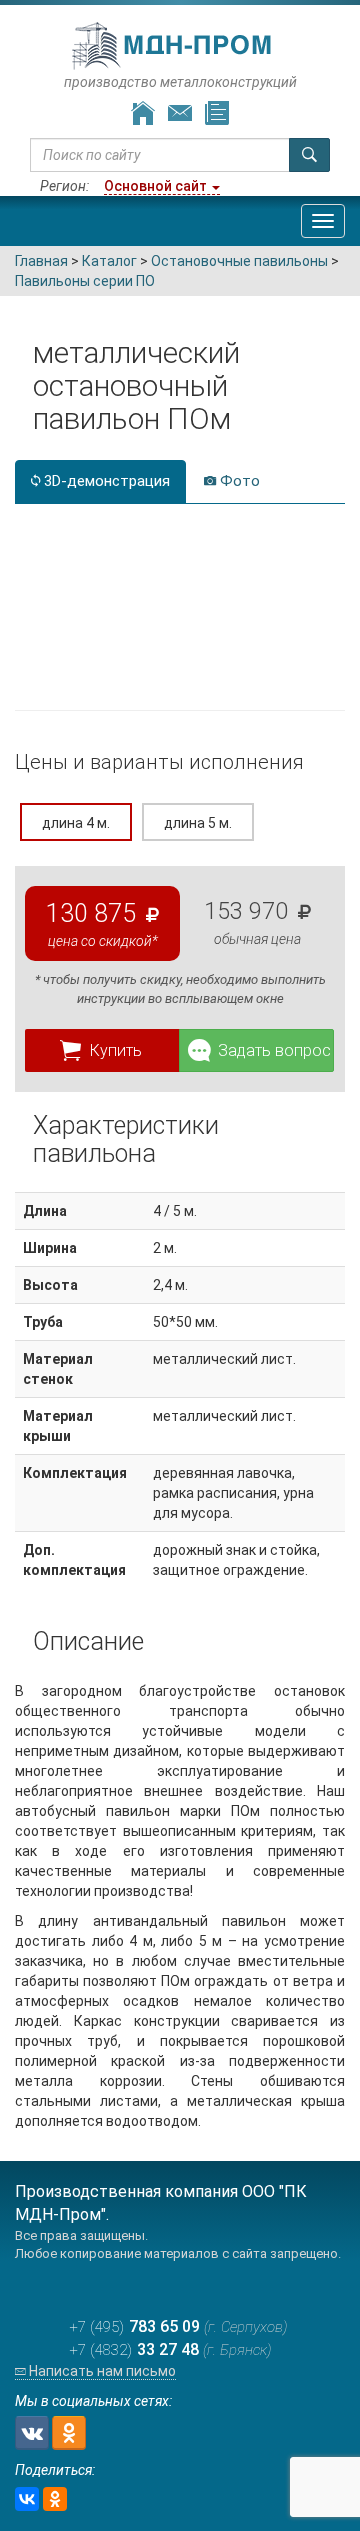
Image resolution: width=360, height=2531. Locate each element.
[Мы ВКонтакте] (32, 2433)
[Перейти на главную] (143, 114)
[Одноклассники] (55, 2499)
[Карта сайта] (217, 114)
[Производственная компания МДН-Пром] (173, 46)
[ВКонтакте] (27, 2499)
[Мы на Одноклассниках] (69, 2433)
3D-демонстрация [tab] (105, 481)
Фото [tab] (238, 481)
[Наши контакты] (180, 114)
